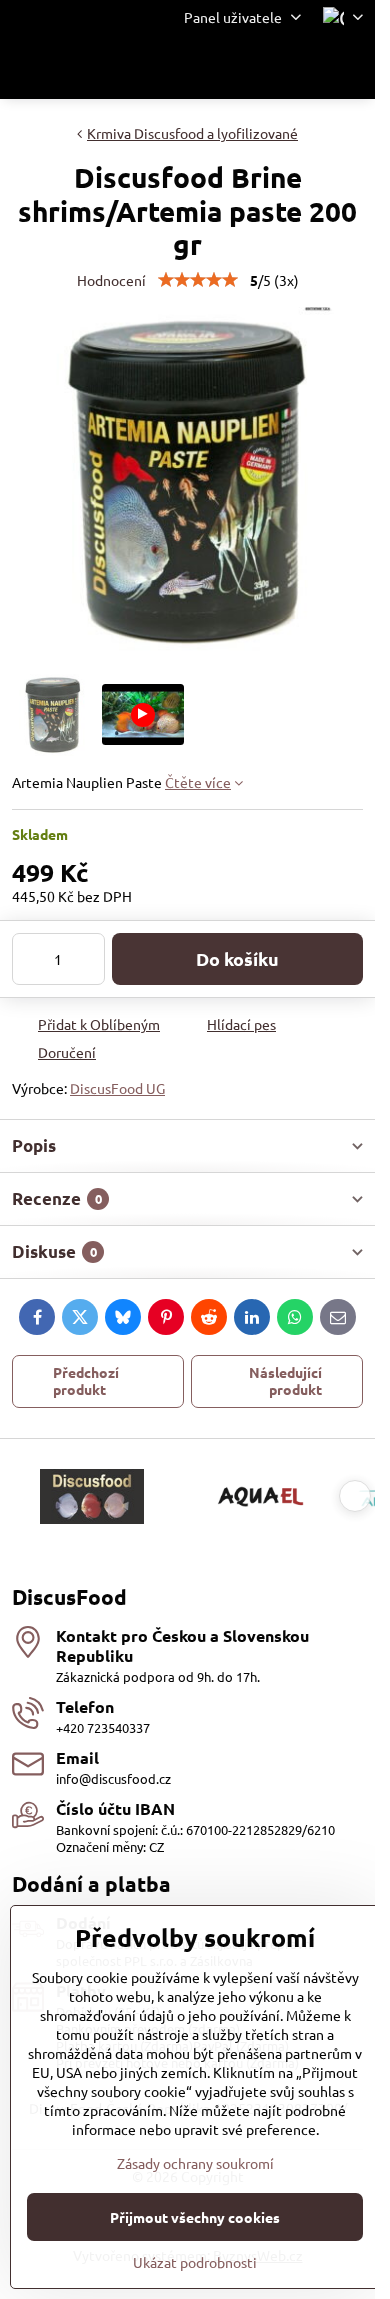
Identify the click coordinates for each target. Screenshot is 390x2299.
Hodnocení (111, 280)
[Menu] (351, 67)
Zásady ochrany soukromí (195, 2163)
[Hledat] (255, 67)
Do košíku (237, 958)
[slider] (198, 280)
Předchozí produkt (86, 1381)
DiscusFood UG (117, 1088)
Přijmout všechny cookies (195, 2217)
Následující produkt (285, 1381)
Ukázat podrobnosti (195, 2262)
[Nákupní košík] (303, 67)
